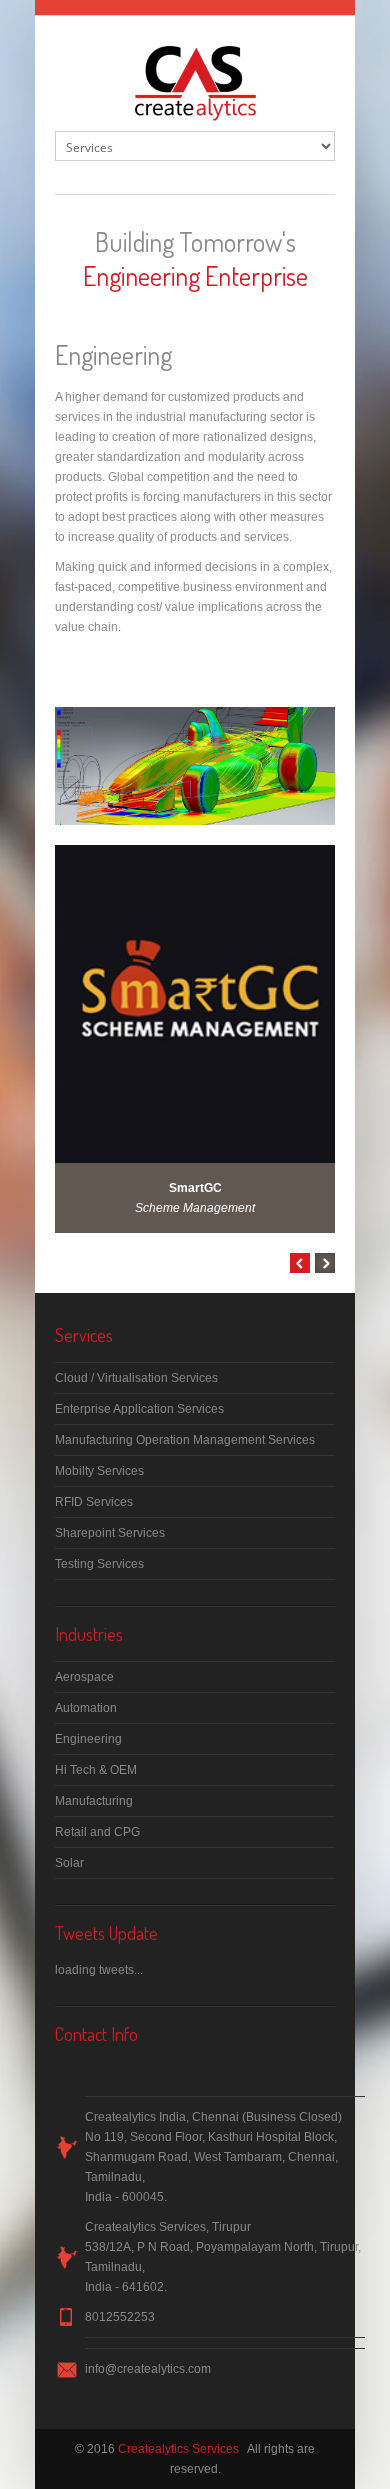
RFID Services (94, 1502)
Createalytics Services (178, 2449)
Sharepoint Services (110, 1533)
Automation (86, 1708)
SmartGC (195, 1188)
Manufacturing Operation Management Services (185, 1440)
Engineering (88, 1739)
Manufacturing (94, 1801)
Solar (69, 1863)
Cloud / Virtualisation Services (136, 1378)
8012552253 (120, 2317)
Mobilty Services (99, 1471)
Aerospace (84, 1677)
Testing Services (99, 1564)
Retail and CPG (97, 1832)
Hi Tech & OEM (96, 1770)
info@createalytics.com (148, 2369)
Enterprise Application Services (139, 1409)
